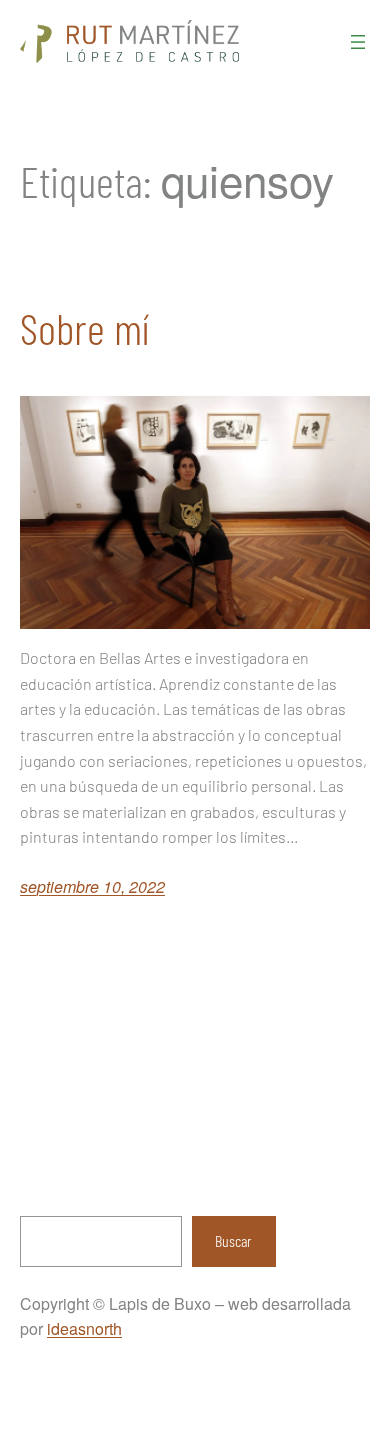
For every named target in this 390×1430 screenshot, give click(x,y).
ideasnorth (84, 1328)
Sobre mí (84, 328)
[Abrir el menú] (358, 42)
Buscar (233, 1240)
